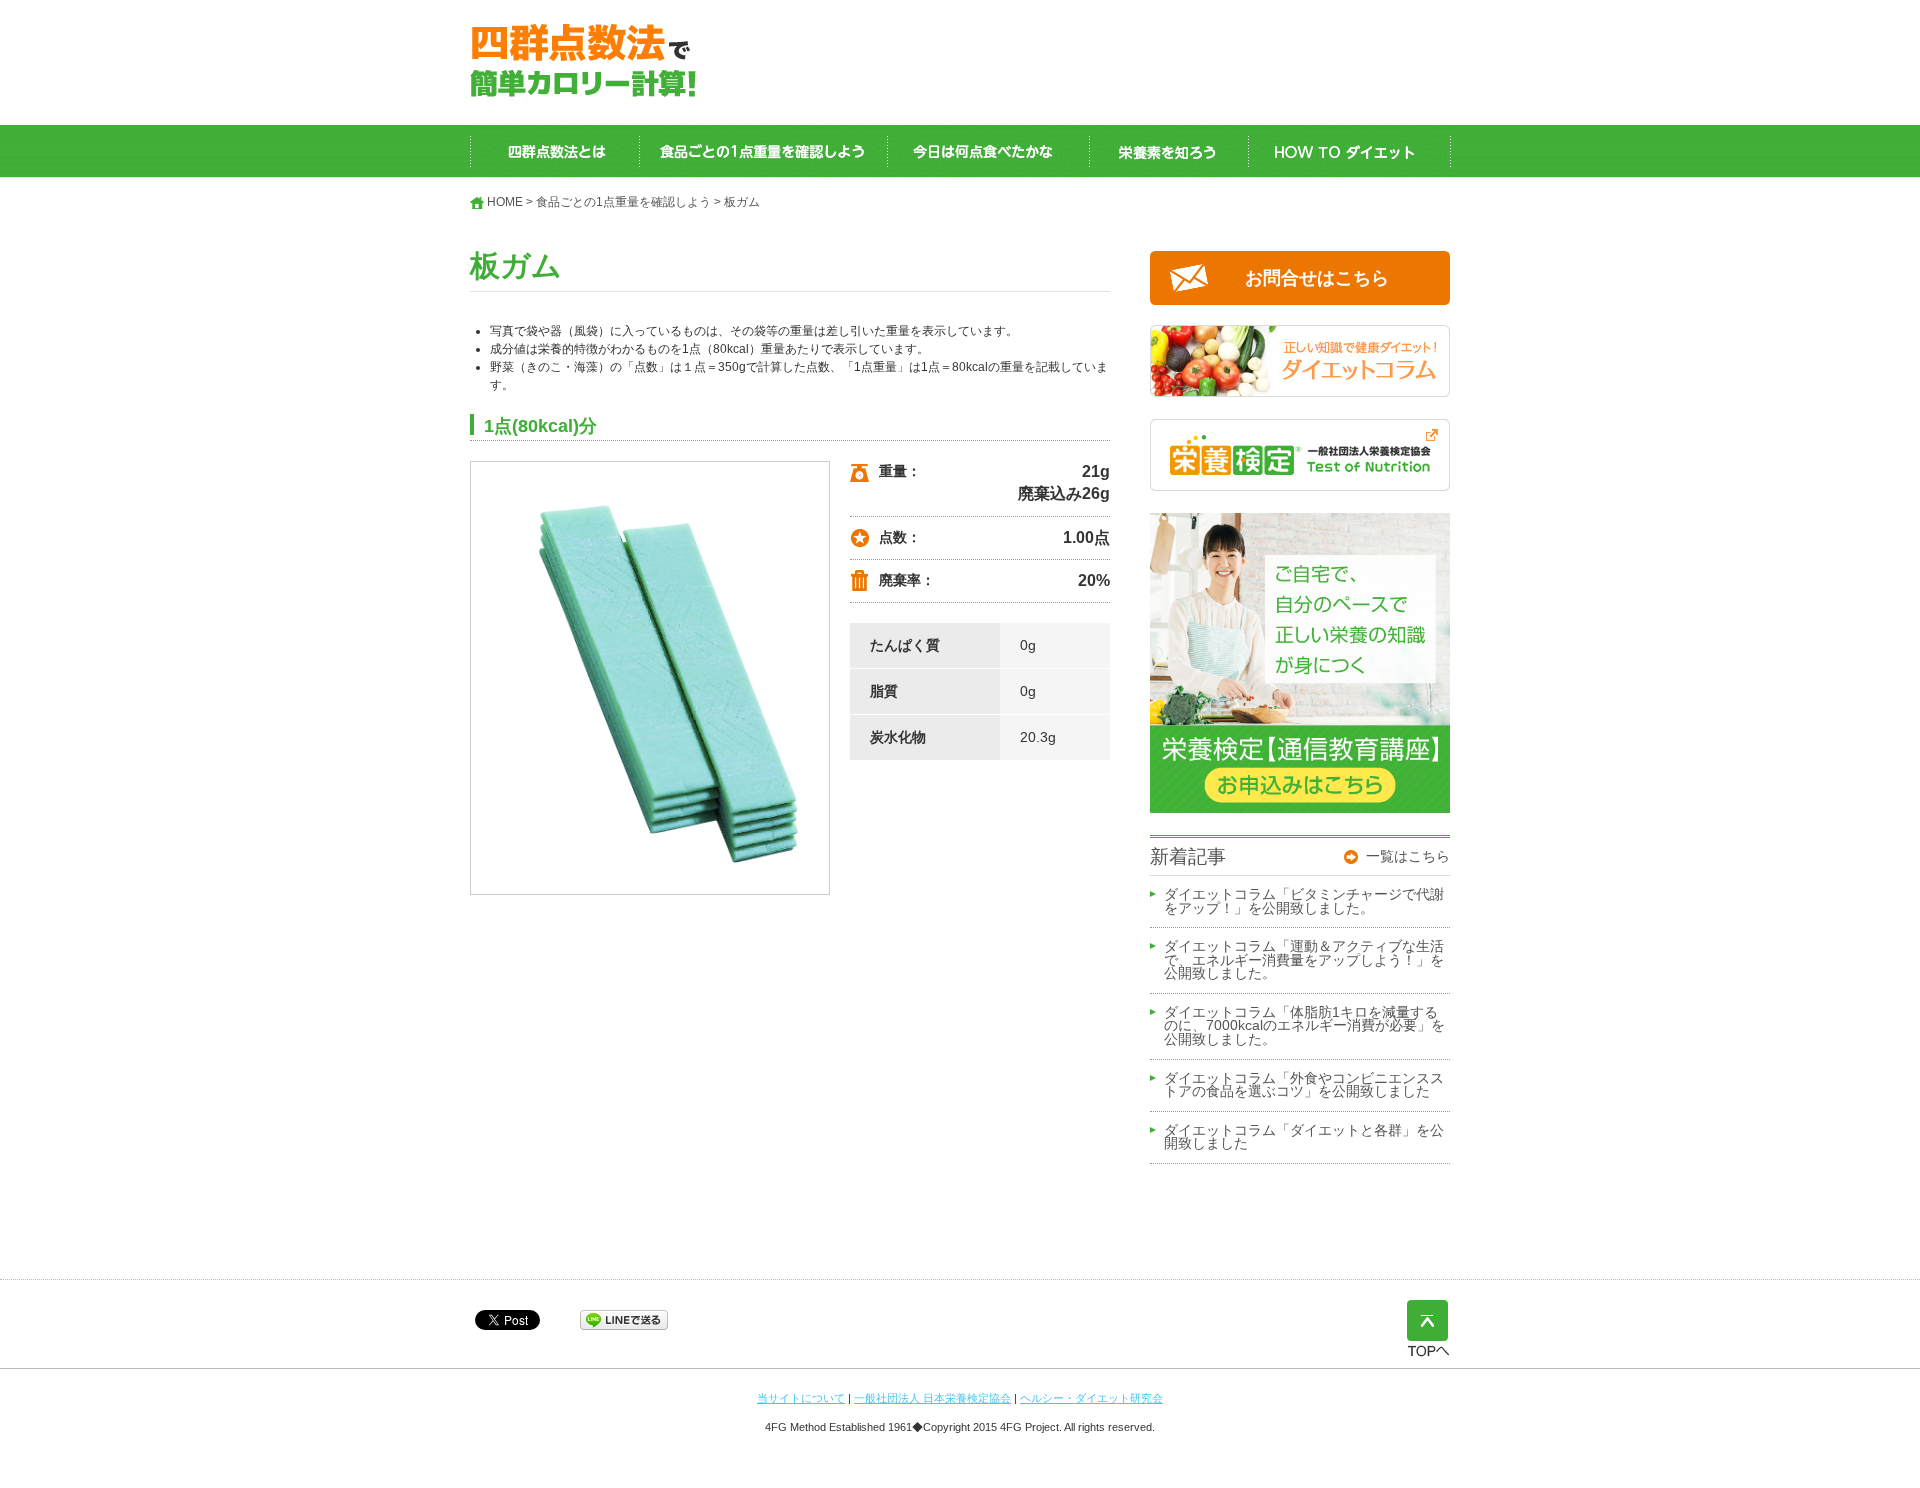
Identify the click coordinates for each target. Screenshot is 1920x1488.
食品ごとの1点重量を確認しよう (623, 202)
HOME (505, 202)
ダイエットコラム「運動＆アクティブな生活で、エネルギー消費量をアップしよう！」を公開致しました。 (1304, 960)
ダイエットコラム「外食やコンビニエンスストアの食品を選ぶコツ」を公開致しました (1304, 1086)
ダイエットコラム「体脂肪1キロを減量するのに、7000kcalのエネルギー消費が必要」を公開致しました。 (1304, 1026)
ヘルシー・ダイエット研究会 (1091, 1398)
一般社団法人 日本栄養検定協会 (932, 1398)
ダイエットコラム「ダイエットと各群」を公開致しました (1304, 1138)
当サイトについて (801, 1398)
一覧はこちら (1408, 856)
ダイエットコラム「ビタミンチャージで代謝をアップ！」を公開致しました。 (1304, 902)
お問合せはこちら (1317, 278)
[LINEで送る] (624, 1319)
